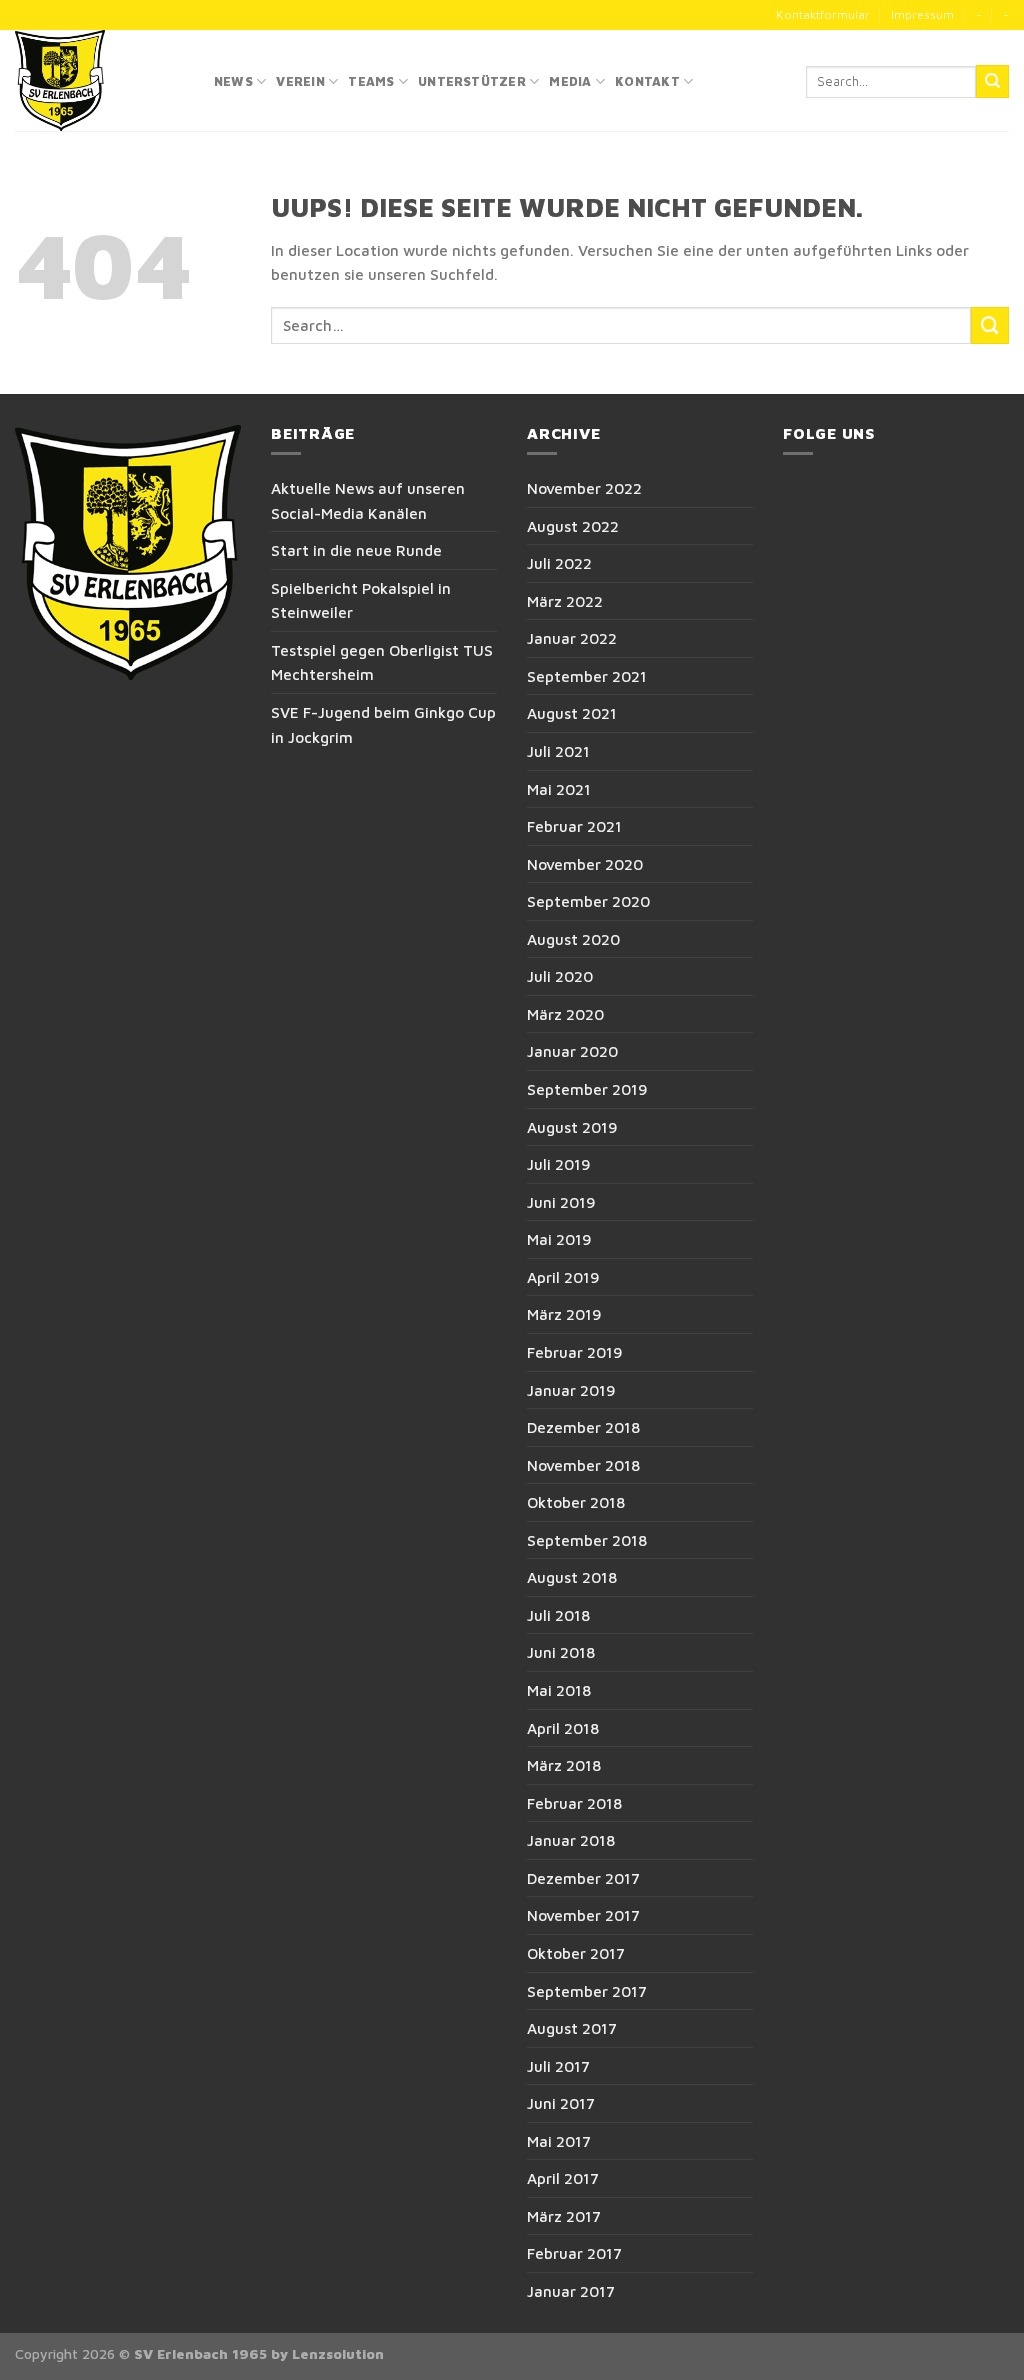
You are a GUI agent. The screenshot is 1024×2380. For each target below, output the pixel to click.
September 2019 (587, 1089)
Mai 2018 (559, 1690)
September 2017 (587, 1991)
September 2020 (588, 901)
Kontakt (647, 81)
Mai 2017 (559, 2141)
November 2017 (583, 1915)
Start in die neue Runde (356, 550)
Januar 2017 (571, 2291)
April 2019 (563, 1277)
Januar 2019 (571, 1390)
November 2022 (584, 488)
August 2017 (572, 2028)
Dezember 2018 (583, 1427)
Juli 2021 (558, 751)
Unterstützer (472, 81)
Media (570, 81)
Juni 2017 (561, 2103)
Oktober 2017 (576, 1953)
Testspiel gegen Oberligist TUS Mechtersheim (382, 662)
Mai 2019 (559, 1239)
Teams (371, 81)
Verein (300, 81)
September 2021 (587, 676)
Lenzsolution (338, 2354)
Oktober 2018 (576, 1502)
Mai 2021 (559, 789)
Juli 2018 (558, 1615)
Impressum (922, 14)
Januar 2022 (572, 638)
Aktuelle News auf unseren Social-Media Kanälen (368, 500)
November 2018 (583, 1465)
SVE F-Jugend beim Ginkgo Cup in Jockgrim (383, 724)
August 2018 (572, 1577)
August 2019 (572, 1127)
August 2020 (573, 939)
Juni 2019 (561, 1202)
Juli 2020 (560, 976)
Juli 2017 (558, 2066)
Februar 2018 (574, 1803)
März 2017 (564, 2216)
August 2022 (573, 526)
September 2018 (587, 1540)
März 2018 (564, 1765)
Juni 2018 (561, 1652)
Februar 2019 (575, 1352)
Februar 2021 (574, 826)
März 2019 (564, 1314)
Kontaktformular (823, 14)
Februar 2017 (574, 2253)
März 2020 (565, 1014)
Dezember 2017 (583, 1878)
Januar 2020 (572, 1051)
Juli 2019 (559, 1164)
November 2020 (585, 864)
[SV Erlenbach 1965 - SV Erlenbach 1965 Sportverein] (99, 80)
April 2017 (563, 2178)
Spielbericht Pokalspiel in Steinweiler (361, 600)
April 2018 (563, 1728)
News (233, 81)
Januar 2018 (571, 1840)
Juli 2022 (559, 563)
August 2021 (572, 713)
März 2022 (565, 601)
